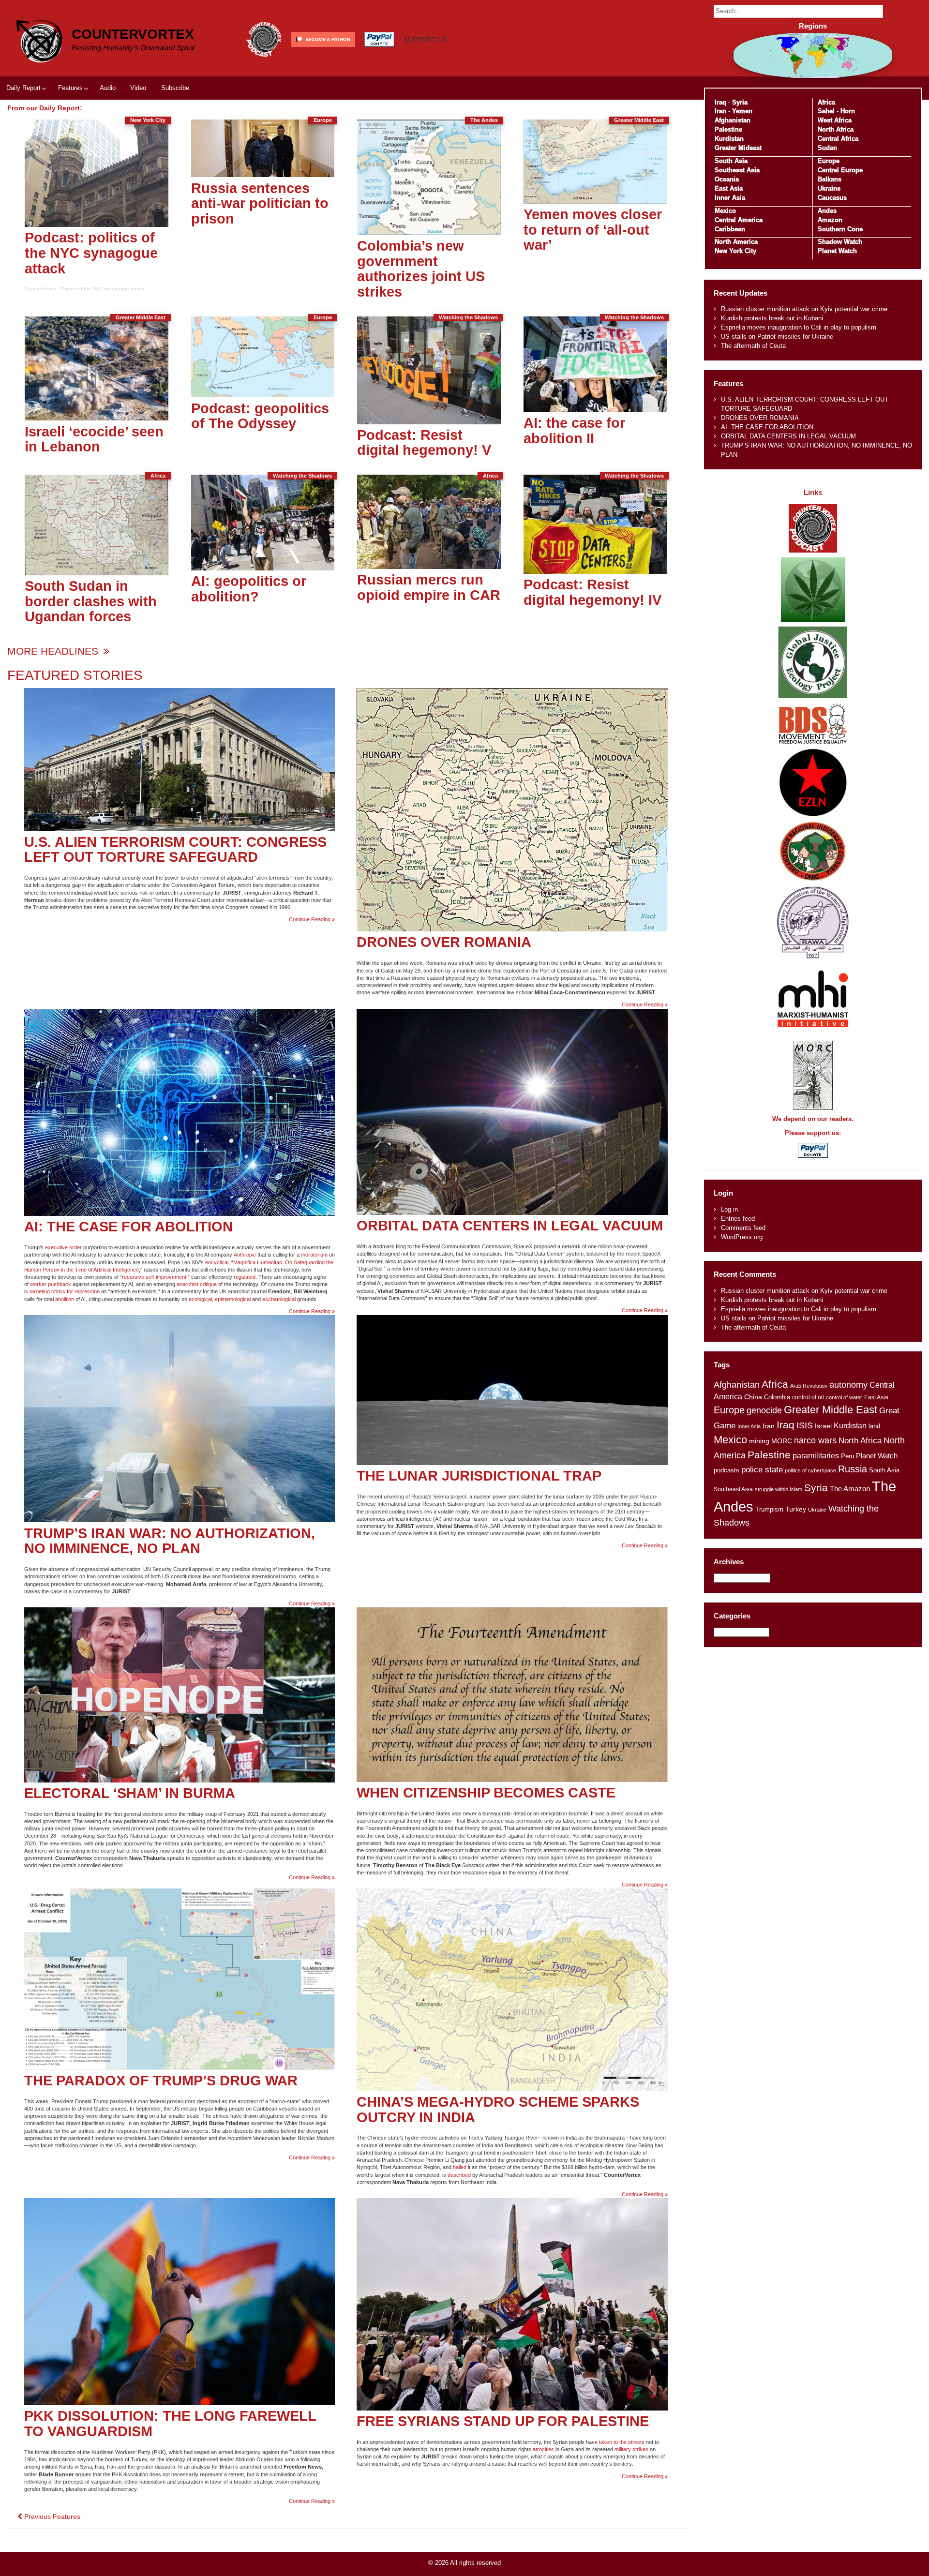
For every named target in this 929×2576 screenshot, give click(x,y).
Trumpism (769, 1509)
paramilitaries (816, 1455)
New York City (735, 251)
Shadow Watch (840, 242)
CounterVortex (133, 34)
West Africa (835, 120)
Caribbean (730, 229)
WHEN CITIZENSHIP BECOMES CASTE (486, 1793)
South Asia (731, 161)
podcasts (727, 1470)
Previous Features (51, 2516)
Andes (827, 211)
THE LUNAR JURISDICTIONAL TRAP (479, 1476)
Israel (823, 1426)
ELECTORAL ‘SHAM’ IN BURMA (130, 1793)
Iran (720, 111)
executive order (63, 1247)
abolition (65, 1299)
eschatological (279, 1299)
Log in (729, 1209)
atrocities (543, 2449)
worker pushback (51, 1284)
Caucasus (832, 198)
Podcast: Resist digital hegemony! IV (592, 592)
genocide (764, 1410)
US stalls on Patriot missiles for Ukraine (777, 337)
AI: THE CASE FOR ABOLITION (128, 1227)
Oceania (727, 179)
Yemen (742, 111)
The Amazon (850, 1489)
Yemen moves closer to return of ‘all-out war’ (593, 230)
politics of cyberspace (810, 1470)
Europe (829, 161)
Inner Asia (730, 198)
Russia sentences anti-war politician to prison (260, 203)
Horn (848, 111)
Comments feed (743, 1228)
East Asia (729, 188)
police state (762, 1470)
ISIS (805, 1425)
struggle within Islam (779, 1489)
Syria (740, 102)
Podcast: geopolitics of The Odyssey (260, 416)
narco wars (815, 1440)
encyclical (217, 1262)
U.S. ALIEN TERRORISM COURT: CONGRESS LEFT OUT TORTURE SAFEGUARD (175, 850)
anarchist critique (197, 1284)
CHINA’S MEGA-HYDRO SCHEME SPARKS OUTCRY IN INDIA (498, 2110)
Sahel (826, 111)
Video (138, 88)
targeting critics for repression (65, 1291)
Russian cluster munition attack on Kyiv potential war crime (804, 309)
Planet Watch (837, 251)
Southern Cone (840, 229)
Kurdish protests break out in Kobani (772, 318)
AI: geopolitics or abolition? (249, 589)
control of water (844, 1397)
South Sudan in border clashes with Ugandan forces (91, 601)
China (753, 1397)
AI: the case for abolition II (574, 431)
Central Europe (840, 170)
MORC (782, 1441)
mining (759, 1441)
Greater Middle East (831, 1410)
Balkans (830, 179)
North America (736, 242)
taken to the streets (622, 2442)
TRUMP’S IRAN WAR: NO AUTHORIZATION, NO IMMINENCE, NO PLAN (170, 1541)
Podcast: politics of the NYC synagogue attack (91, 253)
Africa (826, 102)
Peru (847, 1456)
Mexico (725, 211)
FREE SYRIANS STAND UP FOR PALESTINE (503, 2421)
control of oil (808, 1397)
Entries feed (738, 1219)
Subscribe (175, 88)
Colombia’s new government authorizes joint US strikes (421, 269)
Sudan (827, 148)
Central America (739, 220)
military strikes (631, 2449)
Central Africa (838, 139)
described (459, 2175)
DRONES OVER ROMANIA (444, 942)
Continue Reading (312, 920)
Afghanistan (733, 120)
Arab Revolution (809, 1386)
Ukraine (829, 188)
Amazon (830, 220)
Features (70, 88)
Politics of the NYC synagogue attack (103, 289)
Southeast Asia (737, 170)
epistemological (233, 1299)
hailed (460, 2167)
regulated (245, 1277)
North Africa (836, 129)
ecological (200, 1299)
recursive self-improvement (154, 1277)
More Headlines (54, 651)
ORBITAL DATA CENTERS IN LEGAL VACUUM (510, 1226)
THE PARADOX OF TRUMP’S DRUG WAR (161, 2081)
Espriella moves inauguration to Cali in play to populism (799, 327)
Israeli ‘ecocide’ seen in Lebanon (94, 439)
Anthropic (245, 1255)
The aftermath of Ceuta (753, 346)
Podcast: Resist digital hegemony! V (424, 443)
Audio (108, 88)
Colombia (777, 1397)
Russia (853, 1469)
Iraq (720, 102)
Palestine (728, 129)
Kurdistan (729, 139)
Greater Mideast (738, 148)
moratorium (314, 1255)
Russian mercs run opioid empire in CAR (429, 587)
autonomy (848, 1385)
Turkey (796, 1509)
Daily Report (23, 88)
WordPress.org (742, 1237)
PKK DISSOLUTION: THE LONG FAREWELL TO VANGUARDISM (170, 2424)
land (874, 1426)
